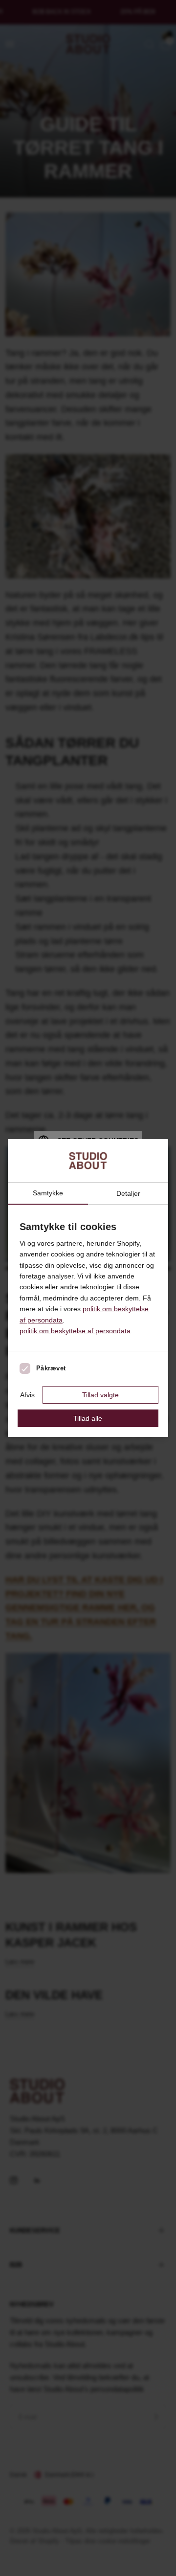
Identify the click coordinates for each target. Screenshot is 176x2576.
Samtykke (48, 1193)
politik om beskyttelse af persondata (75, 1331)
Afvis (27, 1395)
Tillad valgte (100, 1395)
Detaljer (128, 1193)
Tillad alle (88, 1418)
